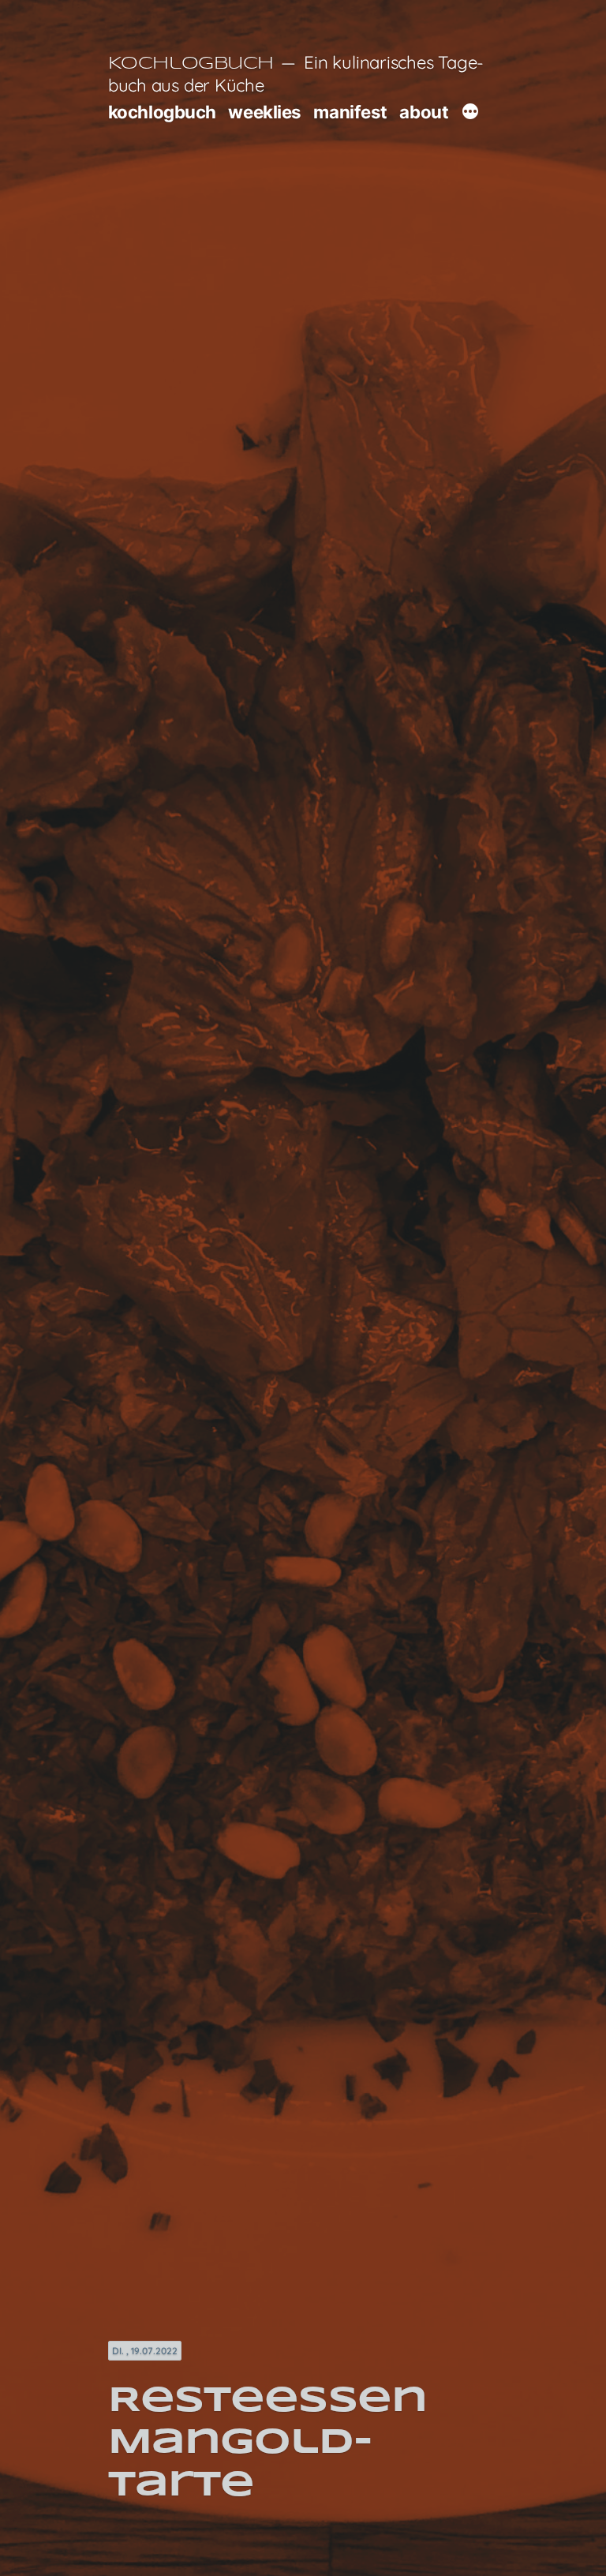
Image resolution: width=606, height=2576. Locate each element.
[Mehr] (470, 114)
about (424, 112)
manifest (350, 112)
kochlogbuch (162, 112)
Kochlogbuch (191, 64)
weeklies (264, 112)
